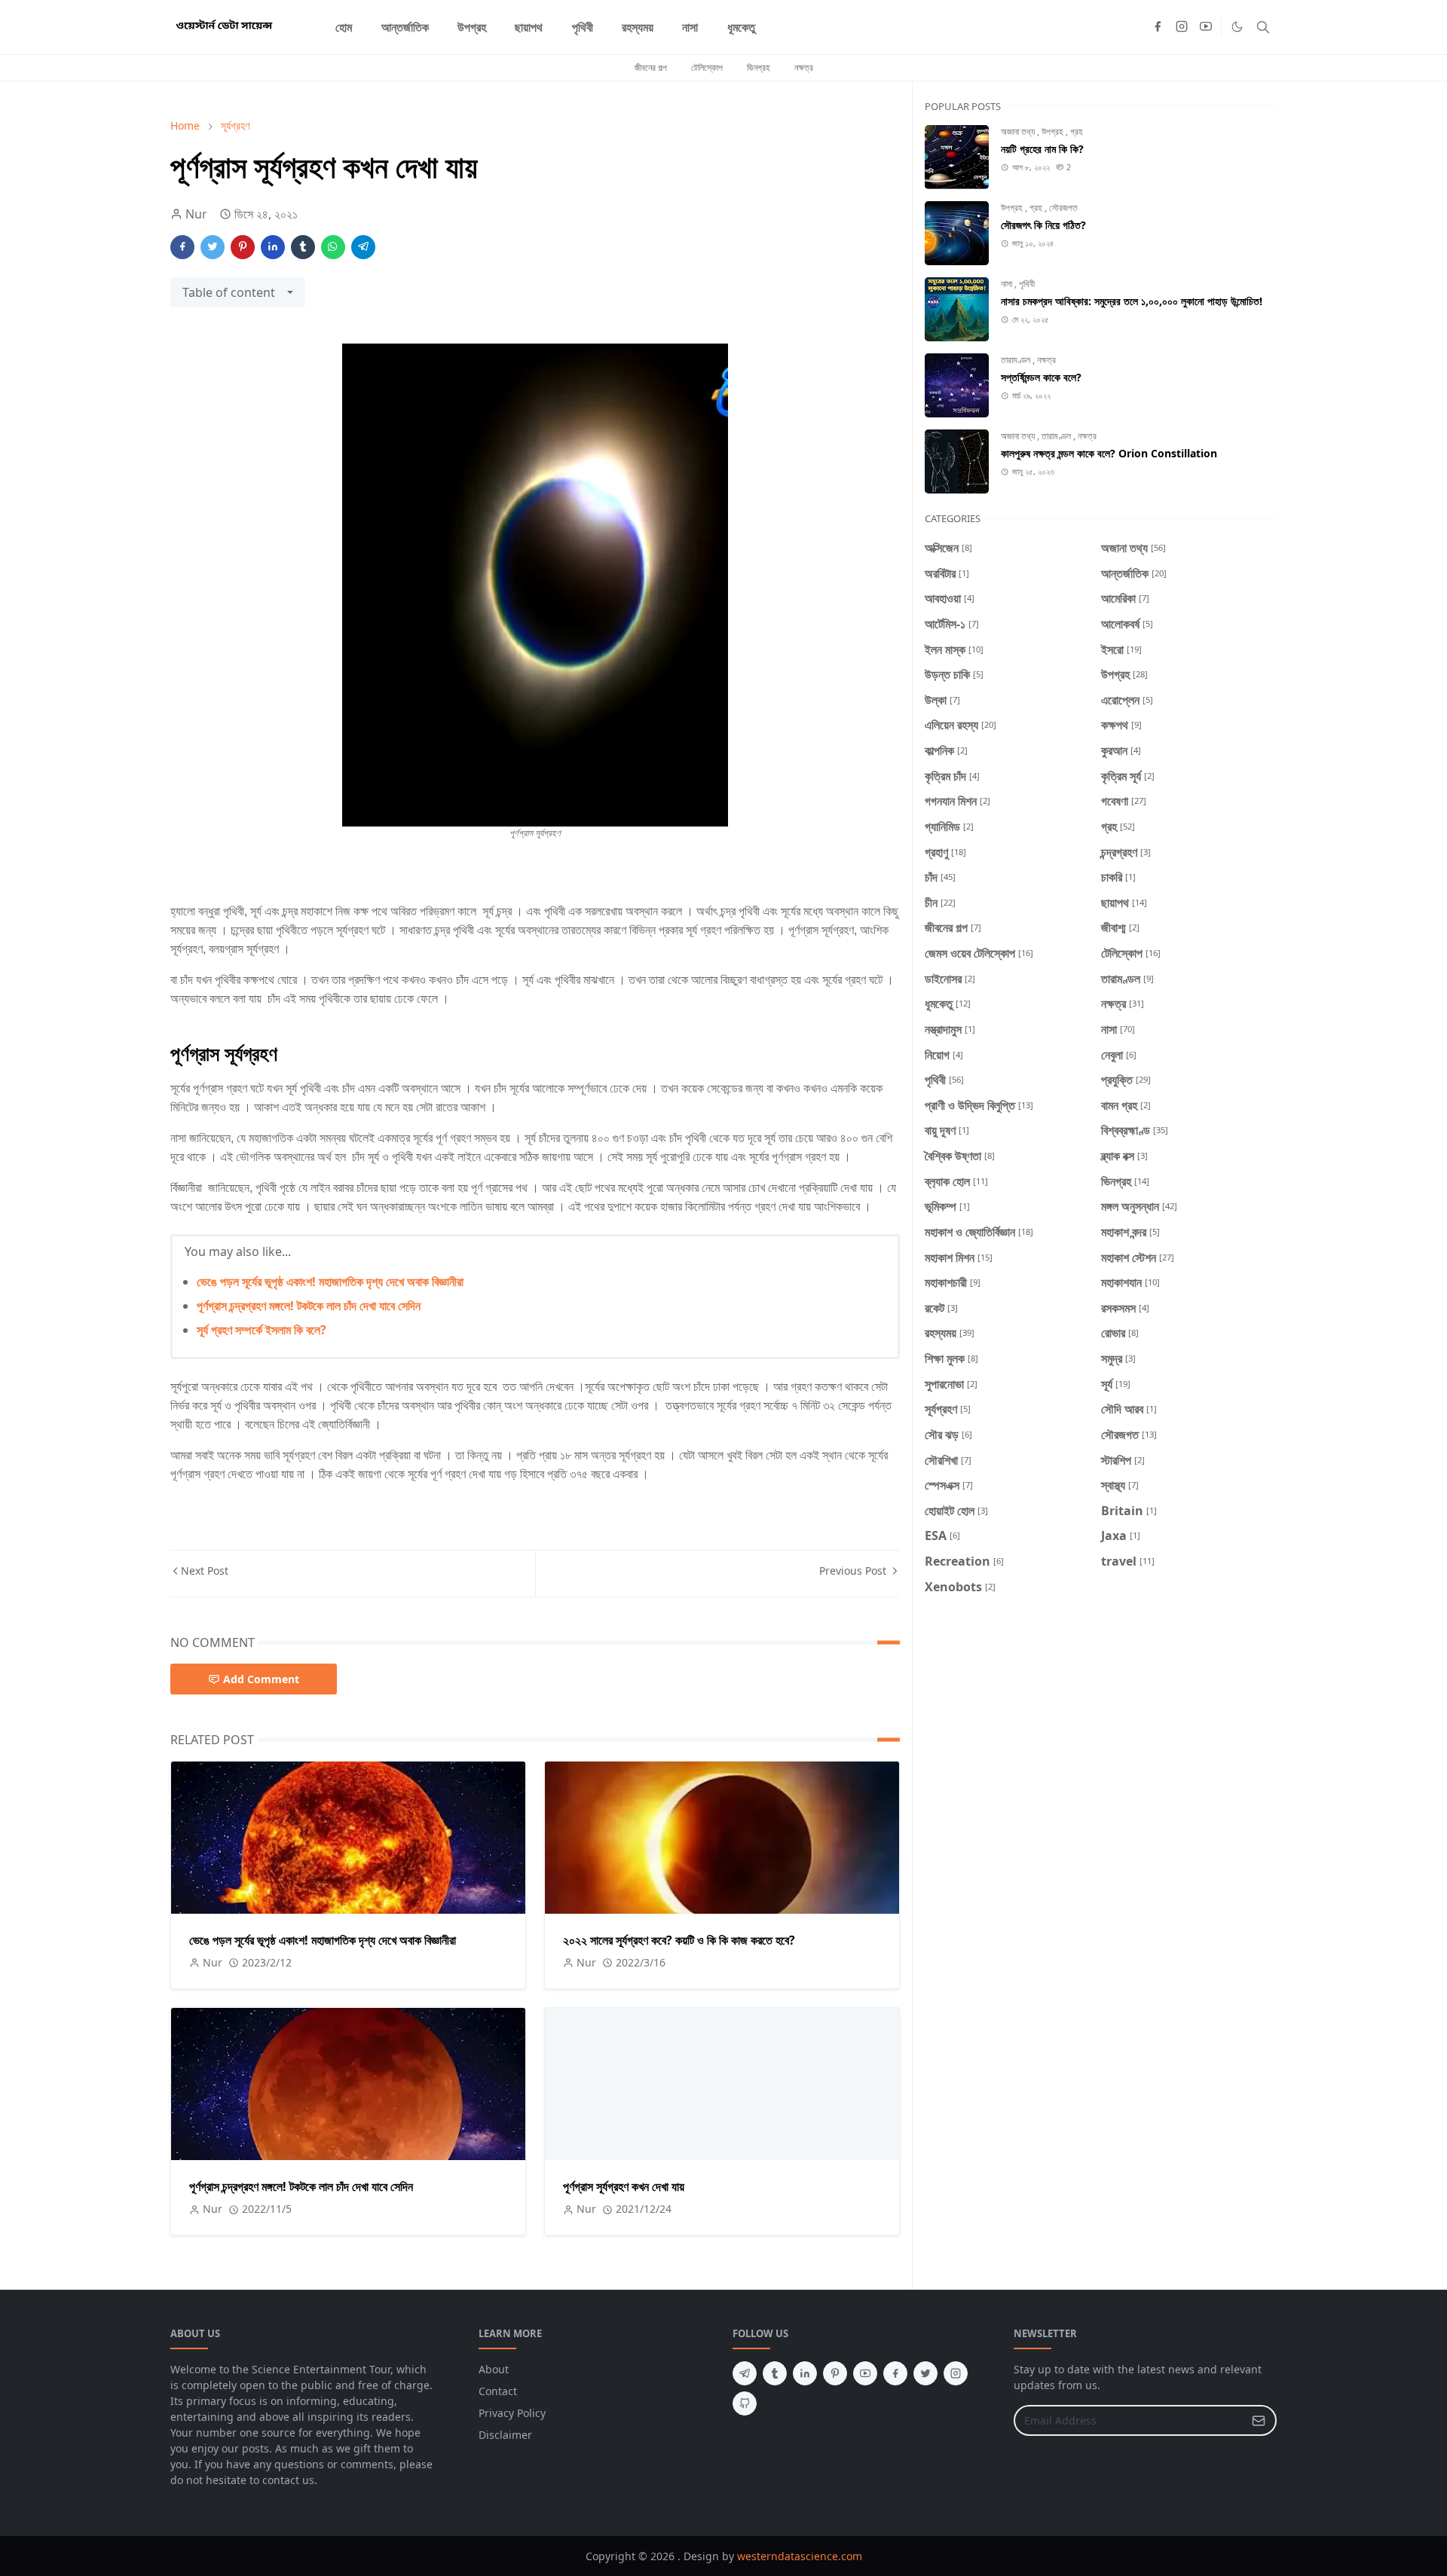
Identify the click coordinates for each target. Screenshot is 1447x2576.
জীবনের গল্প (651, 67)
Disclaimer (505, 2435)
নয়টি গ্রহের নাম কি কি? (1042, 149)
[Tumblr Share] (303, 247)
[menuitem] (344, 27)
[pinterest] (835, 2373)
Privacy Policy (512, 2413)
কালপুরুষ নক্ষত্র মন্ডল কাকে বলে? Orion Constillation (1109, 453)
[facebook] (1158, 27)
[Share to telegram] (363, 247)
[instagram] (1182, 27)
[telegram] (745, 2373)
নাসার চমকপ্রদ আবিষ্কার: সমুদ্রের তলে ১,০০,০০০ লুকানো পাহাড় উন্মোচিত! (1132, 301)
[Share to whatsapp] (333, 247)
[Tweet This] (213, 247)
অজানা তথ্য (1019, 131)
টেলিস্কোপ (707, 67)
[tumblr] (775, 2373)
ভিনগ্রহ (759, 67)
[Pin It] (243, 247)
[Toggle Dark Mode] (1237, 27)
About (494, 2369)
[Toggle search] (1263, 27)
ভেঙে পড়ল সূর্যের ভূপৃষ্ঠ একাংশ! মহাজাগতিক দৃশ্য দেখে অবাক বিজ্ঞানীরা (330, 1282)
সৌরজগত (1063, 208)
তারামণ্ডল (1017, 360)
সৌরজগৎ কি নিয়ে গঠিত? (1043, 225)
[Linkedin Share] (273, 247)
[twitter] (925, 2373)
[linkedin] (805, 2373)
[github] (745, 2403)
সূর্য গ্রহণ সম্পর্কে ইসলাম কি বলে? (262, 1330)
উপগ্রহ (1054, 131)
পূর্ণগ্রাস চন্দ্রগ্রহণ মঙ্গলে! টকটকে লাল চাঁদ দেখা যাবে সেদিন (309, 1306)
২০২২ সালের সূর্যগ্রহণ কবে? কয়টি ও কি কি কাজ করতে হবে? (679, 1940)
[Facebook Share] (182, 247)
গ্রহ (1077, 131)
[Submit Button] (1259, 2420)
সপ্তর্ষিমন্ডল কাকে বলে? (1041, 377)
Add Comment (261, 1679)
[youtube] (1206, 27)
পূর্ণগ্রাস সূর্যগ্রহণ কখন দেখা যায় (624, 2186)
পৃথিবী (1027, 284)
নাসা (1008, 284)
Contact (498, 2391)
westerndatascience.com (800, 2556)
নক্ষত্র (804, 67)
